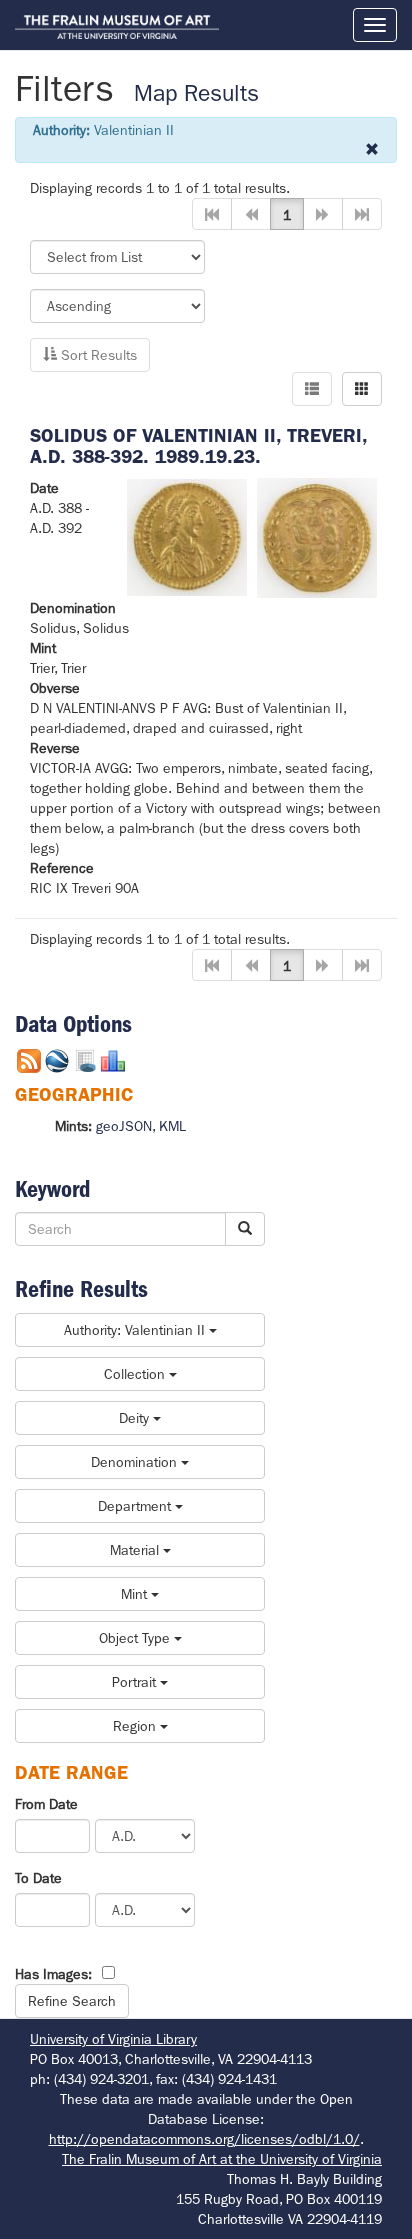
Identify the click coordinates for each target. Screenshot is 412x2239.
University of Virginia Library (113, 2039)
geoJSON (124, 1126)
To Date (38, 1878)
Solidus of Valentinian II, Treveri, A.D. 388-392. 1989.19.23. (198, 446)
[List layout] (312, 389)
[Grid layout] (362, 389)
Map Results (196, 93)
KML (172, 1126)
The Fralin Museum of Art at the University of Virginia (222, 2159)
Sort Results (97, 355)
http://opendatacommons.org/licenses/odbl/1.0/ (204, 2139)
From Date (46, 1804)
